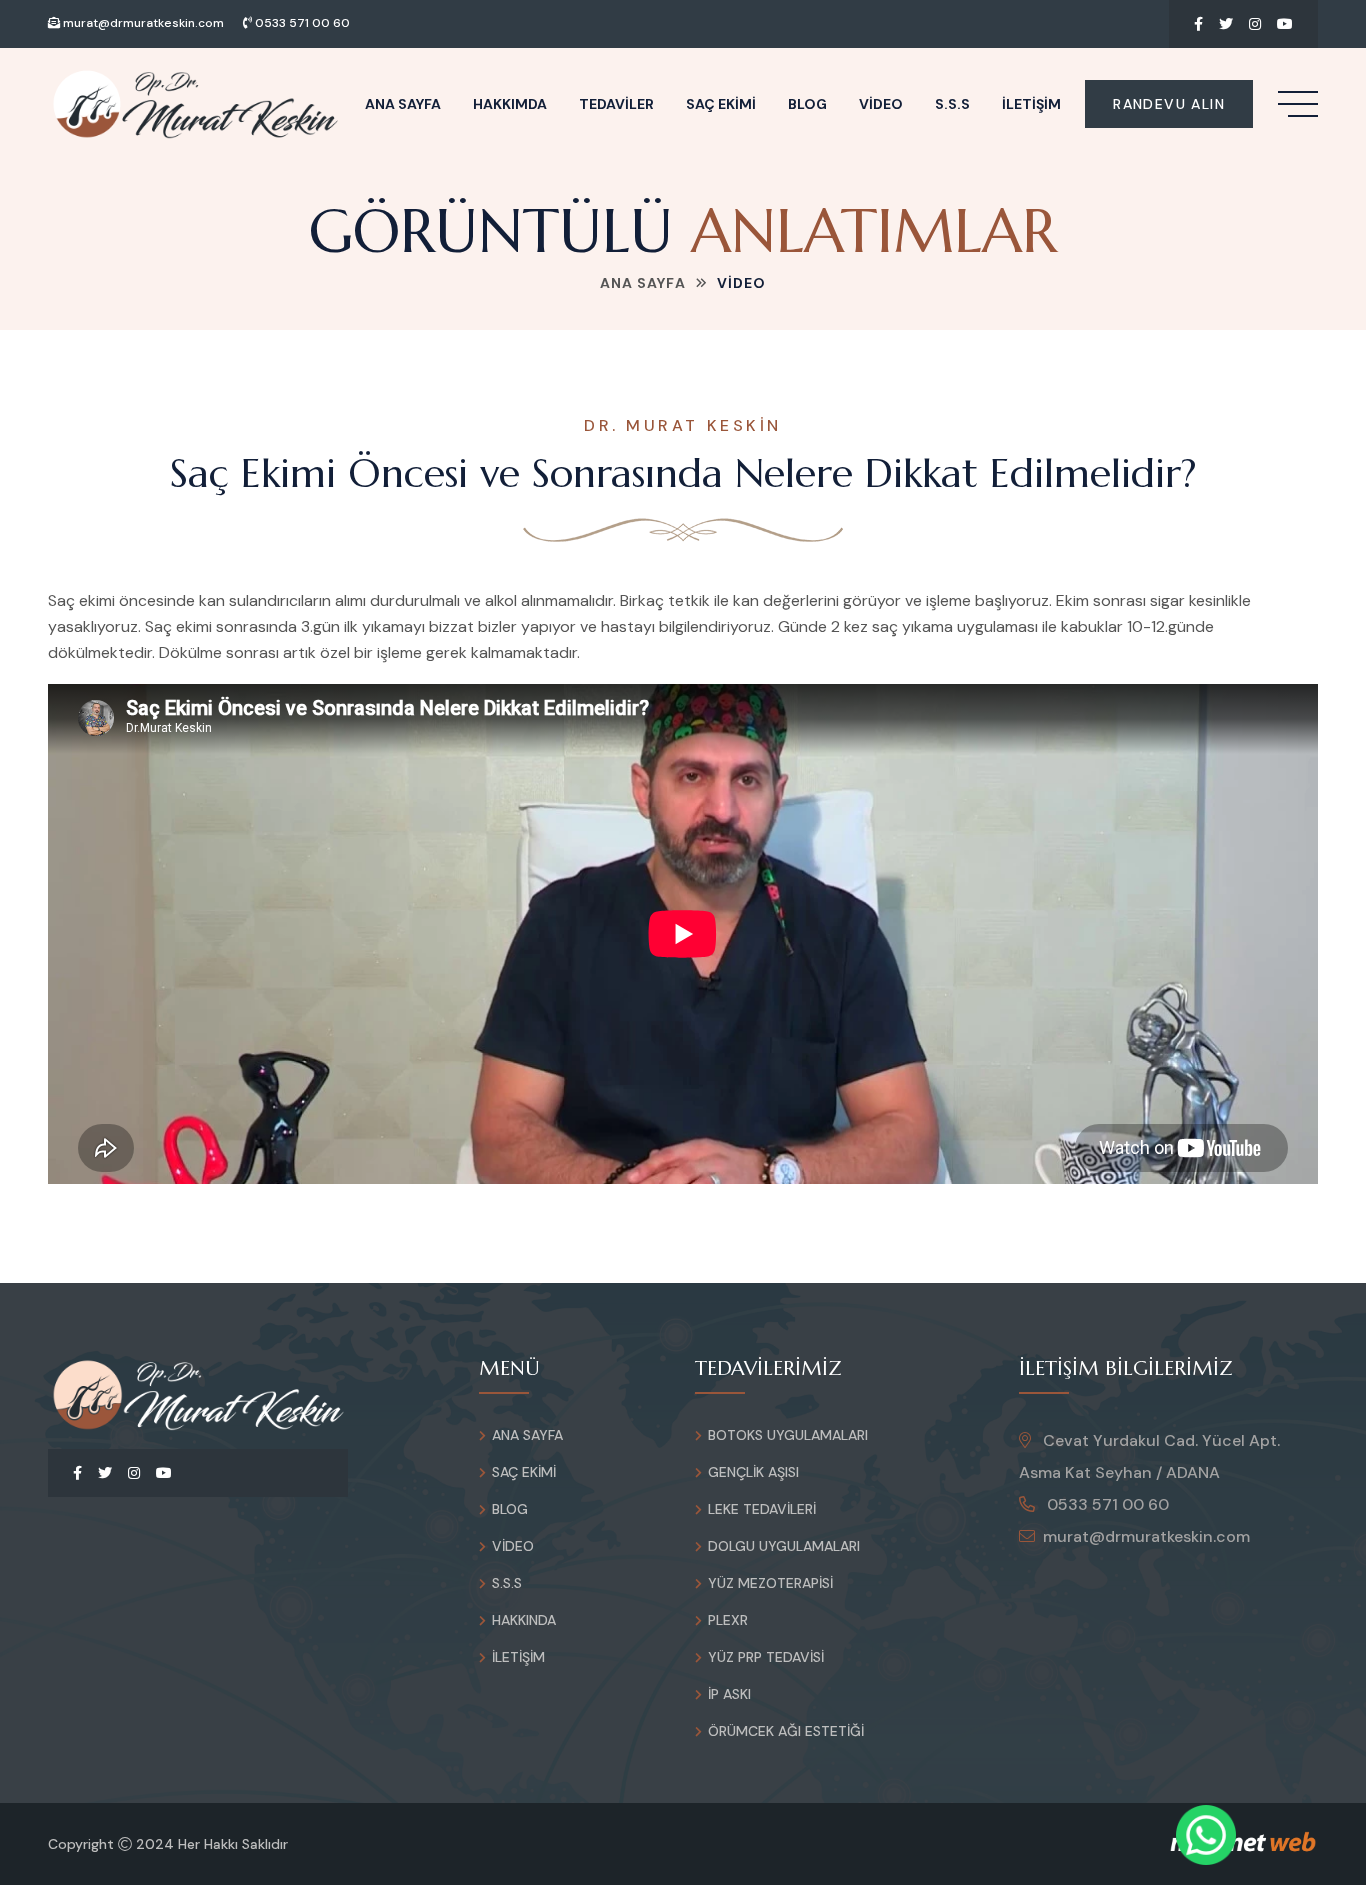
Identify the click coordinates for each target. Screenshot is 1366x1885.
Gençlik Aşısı (753, 1472)
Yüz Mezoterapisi (770, 1583)
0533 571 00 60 (301, 23)
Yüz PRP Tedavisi (766, 1657)
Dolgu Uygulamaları (784, 1546)
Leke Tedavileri (762, 1509)
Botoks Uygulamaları (788, 1435)
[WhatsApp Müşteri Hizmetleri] (1206, 1835)
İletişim (1031, 104)
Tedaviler (616, 104)
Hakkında (524, 1620)
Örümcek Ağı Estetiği (786, 1731)
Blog (807, 104)
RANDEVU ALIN (1169, 104)
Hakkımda (510, 104)
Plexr (728, 1620)
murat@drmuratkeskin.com (142, 23)
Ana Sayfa (403, 104)
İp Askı (729, 1694)
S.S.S (952, 104)
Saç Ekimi (721, 104)
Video (881, 104)
